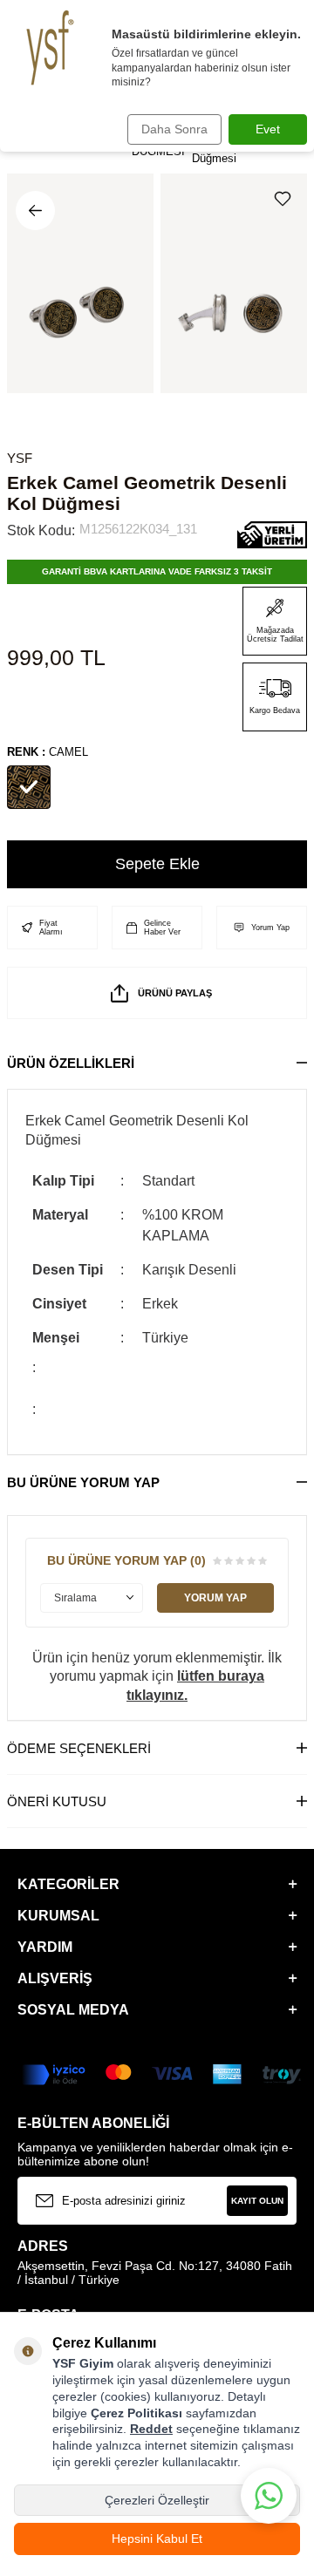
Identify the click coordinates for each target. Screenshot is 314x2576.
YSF (20, 458)
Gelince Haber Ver (162, 928)
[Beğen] (286, 199)
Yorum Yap (270, 928)
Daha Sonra (174, 129)
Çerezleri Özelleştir (157, 2500)
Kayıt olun (257, 2201)
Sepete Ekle (157, 864)
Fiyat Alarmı (51, 928)
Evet (268, 129)
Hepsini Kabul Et (157, 2539)
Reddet (151, 2429)
